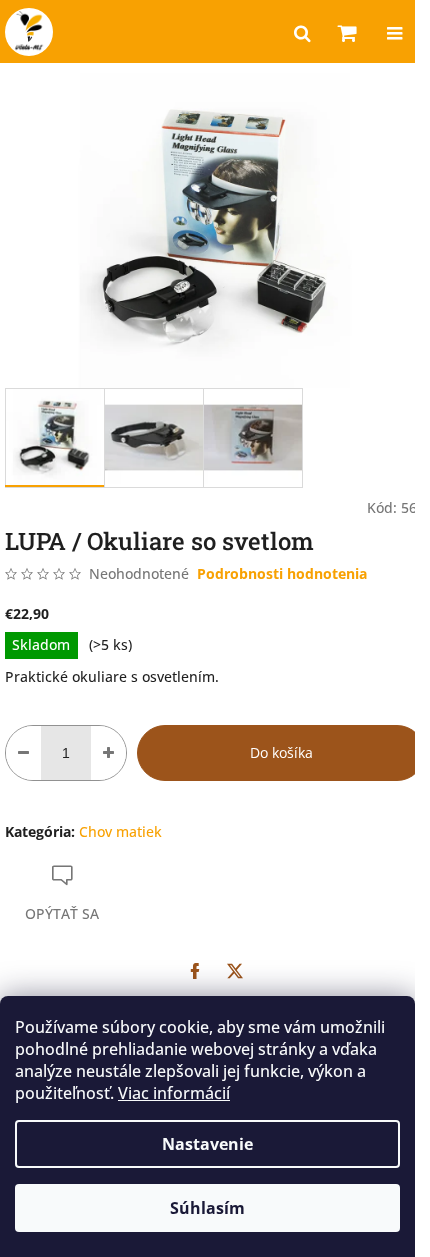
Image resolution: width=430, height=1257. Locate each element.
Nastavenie (207, 1144)
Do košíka (281, 752)
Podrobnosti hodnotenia (282, 573)
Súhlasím (207, 1208)
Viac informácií (174, 1093)
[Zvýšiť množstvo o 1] (108, 753)
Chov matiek (120, 831)
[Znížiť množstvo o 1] (23, 753)
